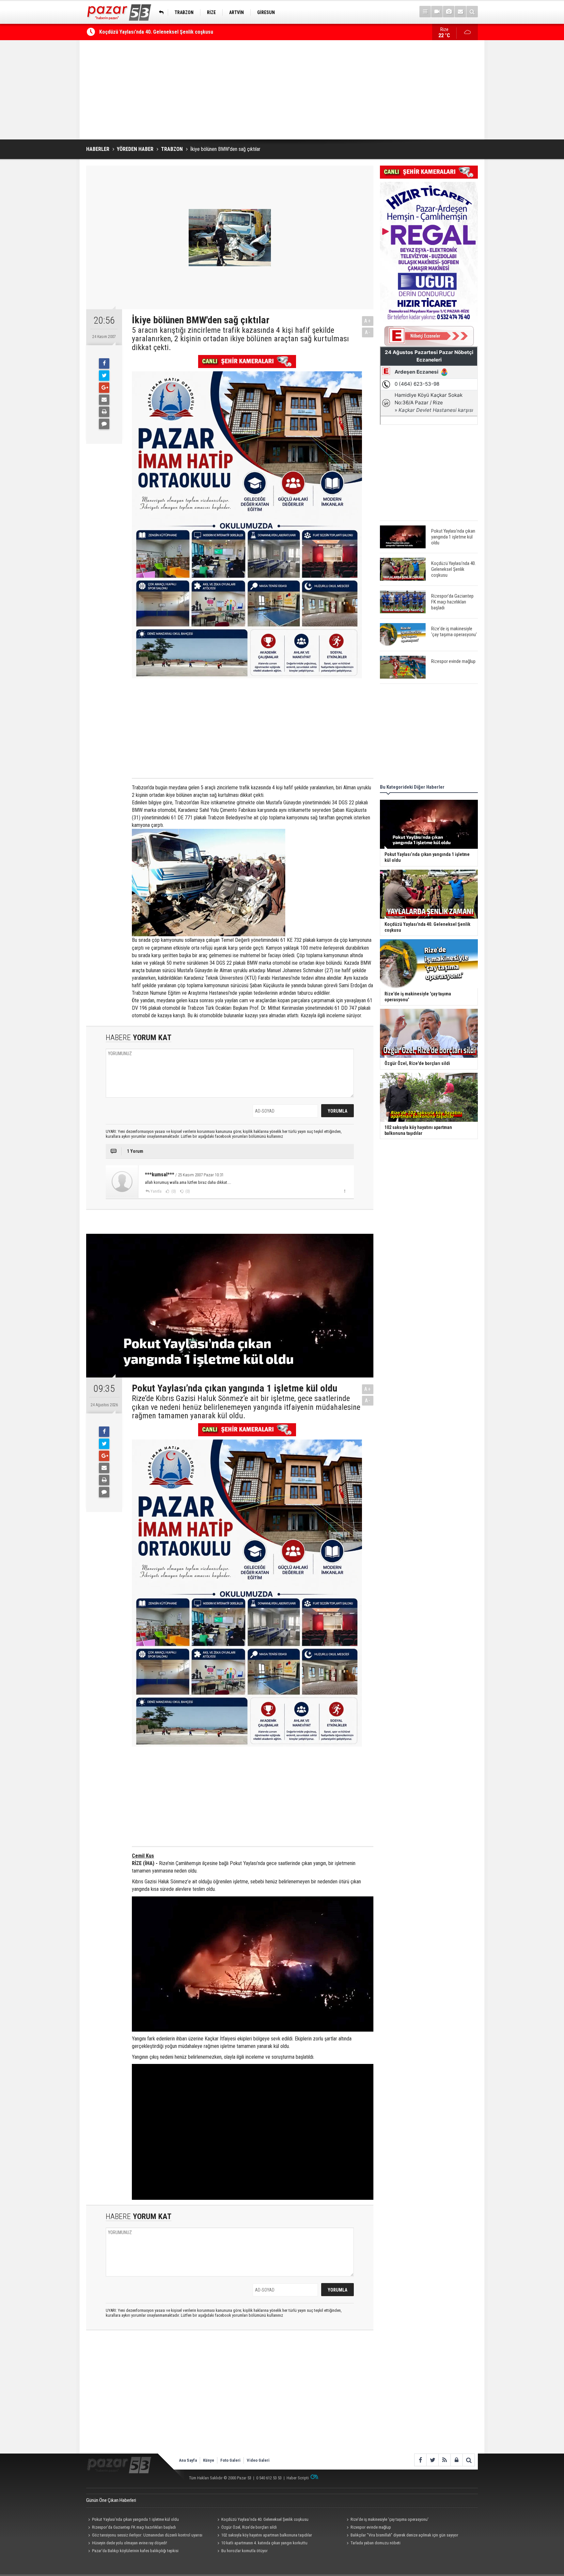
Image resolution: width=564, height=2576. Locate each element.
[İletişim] (460, 12)
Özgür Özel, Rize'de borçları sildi (249, 2527)
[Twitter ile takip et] (432, 2460)
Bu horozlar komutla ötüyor (244, 2551)
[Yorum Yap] (104, 424)
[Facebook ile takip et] (420, 2460)
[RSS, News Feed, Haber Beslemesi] (444, 2460)
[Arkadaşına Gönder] (104, 400)
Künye (209, 2460)
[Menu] (425, 12)
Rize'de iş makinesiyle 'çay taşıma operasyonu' (390, 2519)
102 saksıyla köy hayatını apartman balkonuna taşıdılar (267, 2535)
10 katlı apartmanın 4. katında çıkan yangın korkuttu (264, 2543)
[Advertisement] (282, 90)
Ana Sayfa (188, 2460)
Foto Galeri (230, 2460)
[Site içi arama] (472, 12)
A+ (368, 321)
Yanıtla (156, 1191)
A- (368, 332)
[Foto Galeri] (449, 12)
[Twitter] (104, 376)
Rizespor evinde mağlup (371, 2527)
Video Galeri (258, 2460)
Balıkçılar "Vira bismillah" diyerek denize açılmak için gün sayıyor (404, 2535)
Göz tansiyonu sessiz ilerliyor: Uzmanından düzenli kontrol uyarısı (147, 2535)
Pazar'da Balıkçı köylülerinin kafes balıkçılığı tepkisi (135, 2551)
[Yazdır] (104, 412)
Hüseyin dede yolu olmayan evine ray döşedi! (130, 2543)
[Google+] (104, 388)
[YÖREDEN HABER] (160, 12)
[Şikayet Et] (345, 1191)
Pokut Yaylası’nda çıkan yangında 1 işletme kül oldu (135, 2519)
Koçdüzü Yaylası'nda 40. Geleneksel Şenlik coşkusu (265, 2519)
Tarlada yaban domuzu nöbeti (376, 2543)
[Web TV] (437, 12)
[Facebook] (104, 363)
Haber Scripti (298, 2478)
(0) (173, 1191)
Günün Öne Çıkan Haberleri (111, 2500)
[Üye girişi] (456, 2460)
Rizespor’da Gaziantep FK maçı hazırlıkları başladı (154, 32)
